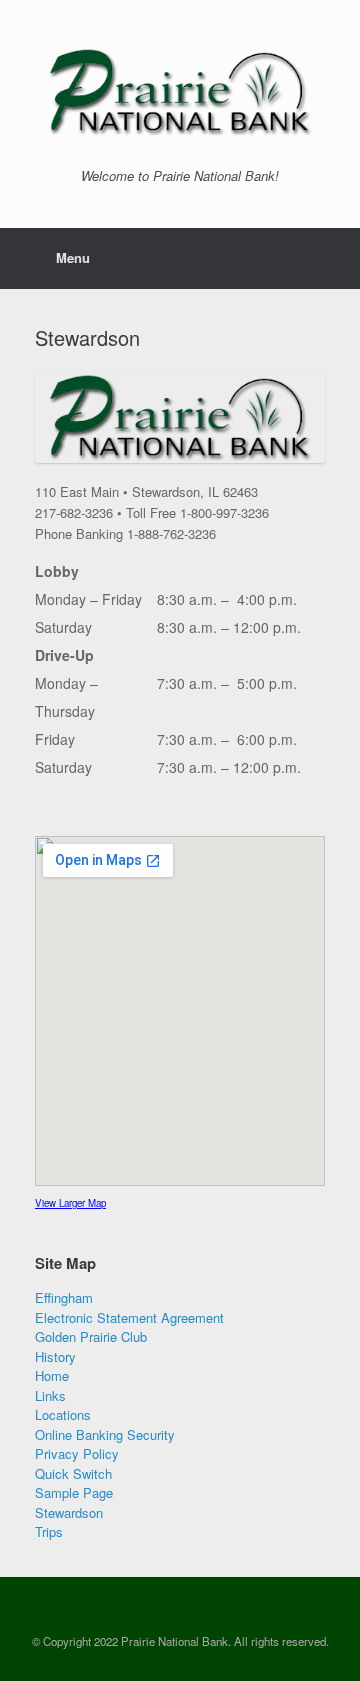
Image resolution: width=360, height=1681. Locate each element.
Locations (63, 1414)
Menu (73, 257)
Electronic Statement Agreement (129, 1317)
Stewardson (69, 1512)
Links (50, 1395)
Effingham (64, 1297)
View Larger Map (70, 1203)
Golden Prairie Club (91, 1336)
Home (52, 1375)
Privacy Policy (77, 1453)
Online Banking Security (105, 1434)
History (55, 1356)
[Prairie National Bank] (180, 91)
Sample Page (74, 1492)
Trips (49, 1531)
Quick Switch (73, 1473)
